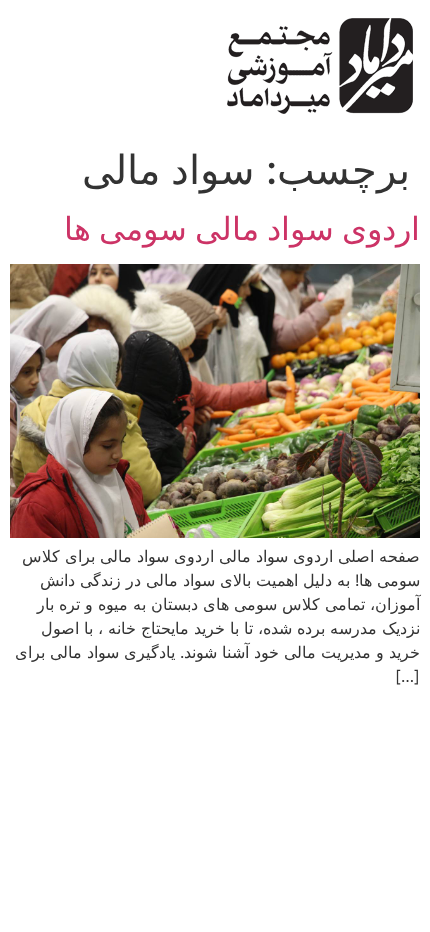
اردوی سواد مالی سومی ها (242, 228)
